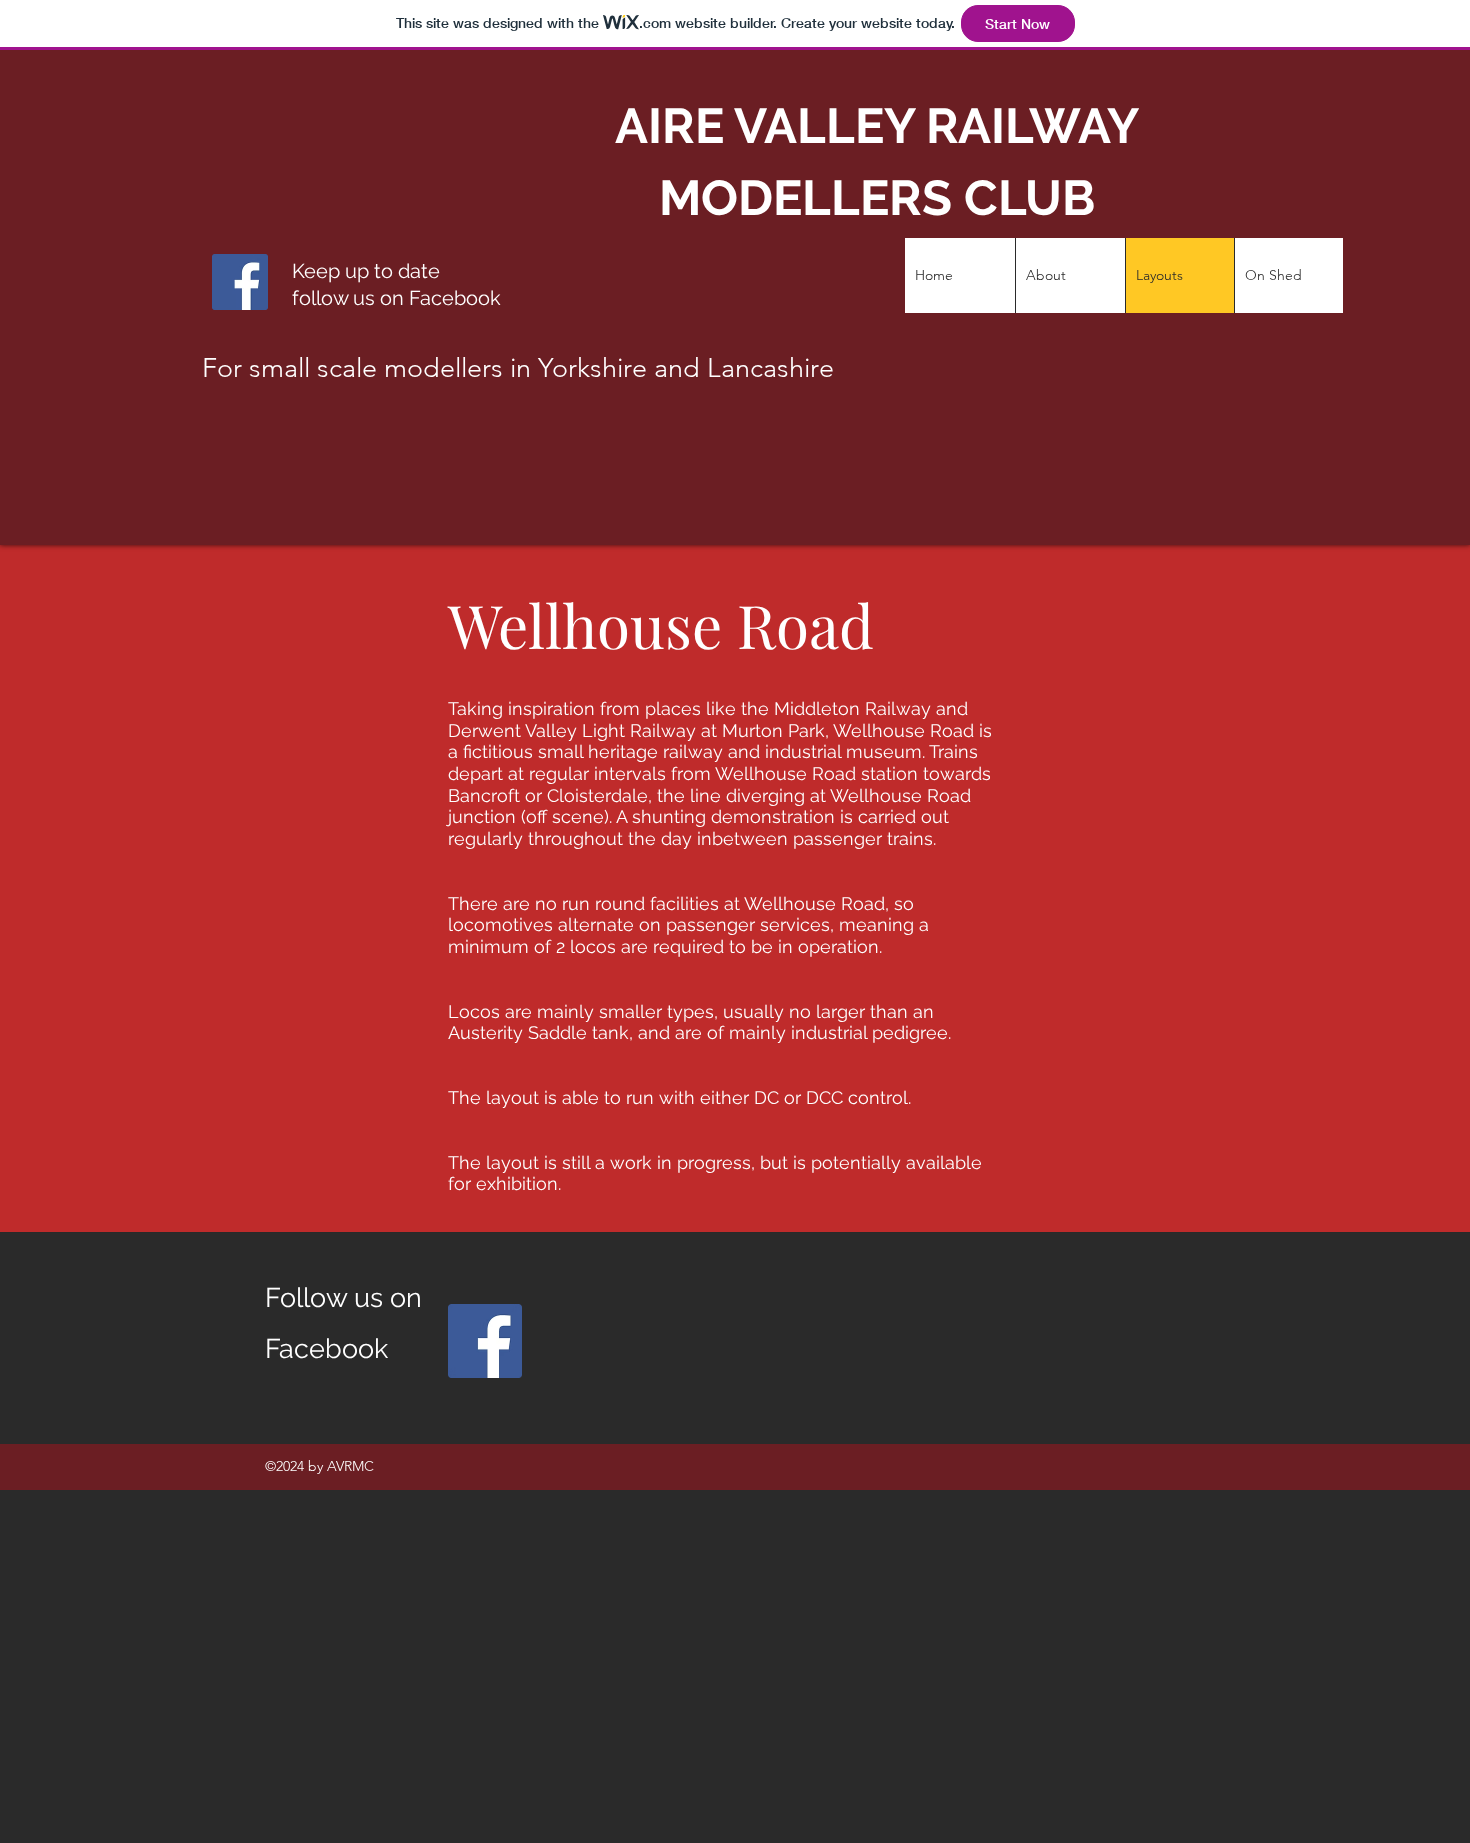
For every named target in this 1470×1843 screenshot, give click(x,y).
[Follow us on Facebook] (240, 282)
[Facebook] (485, 1341)
